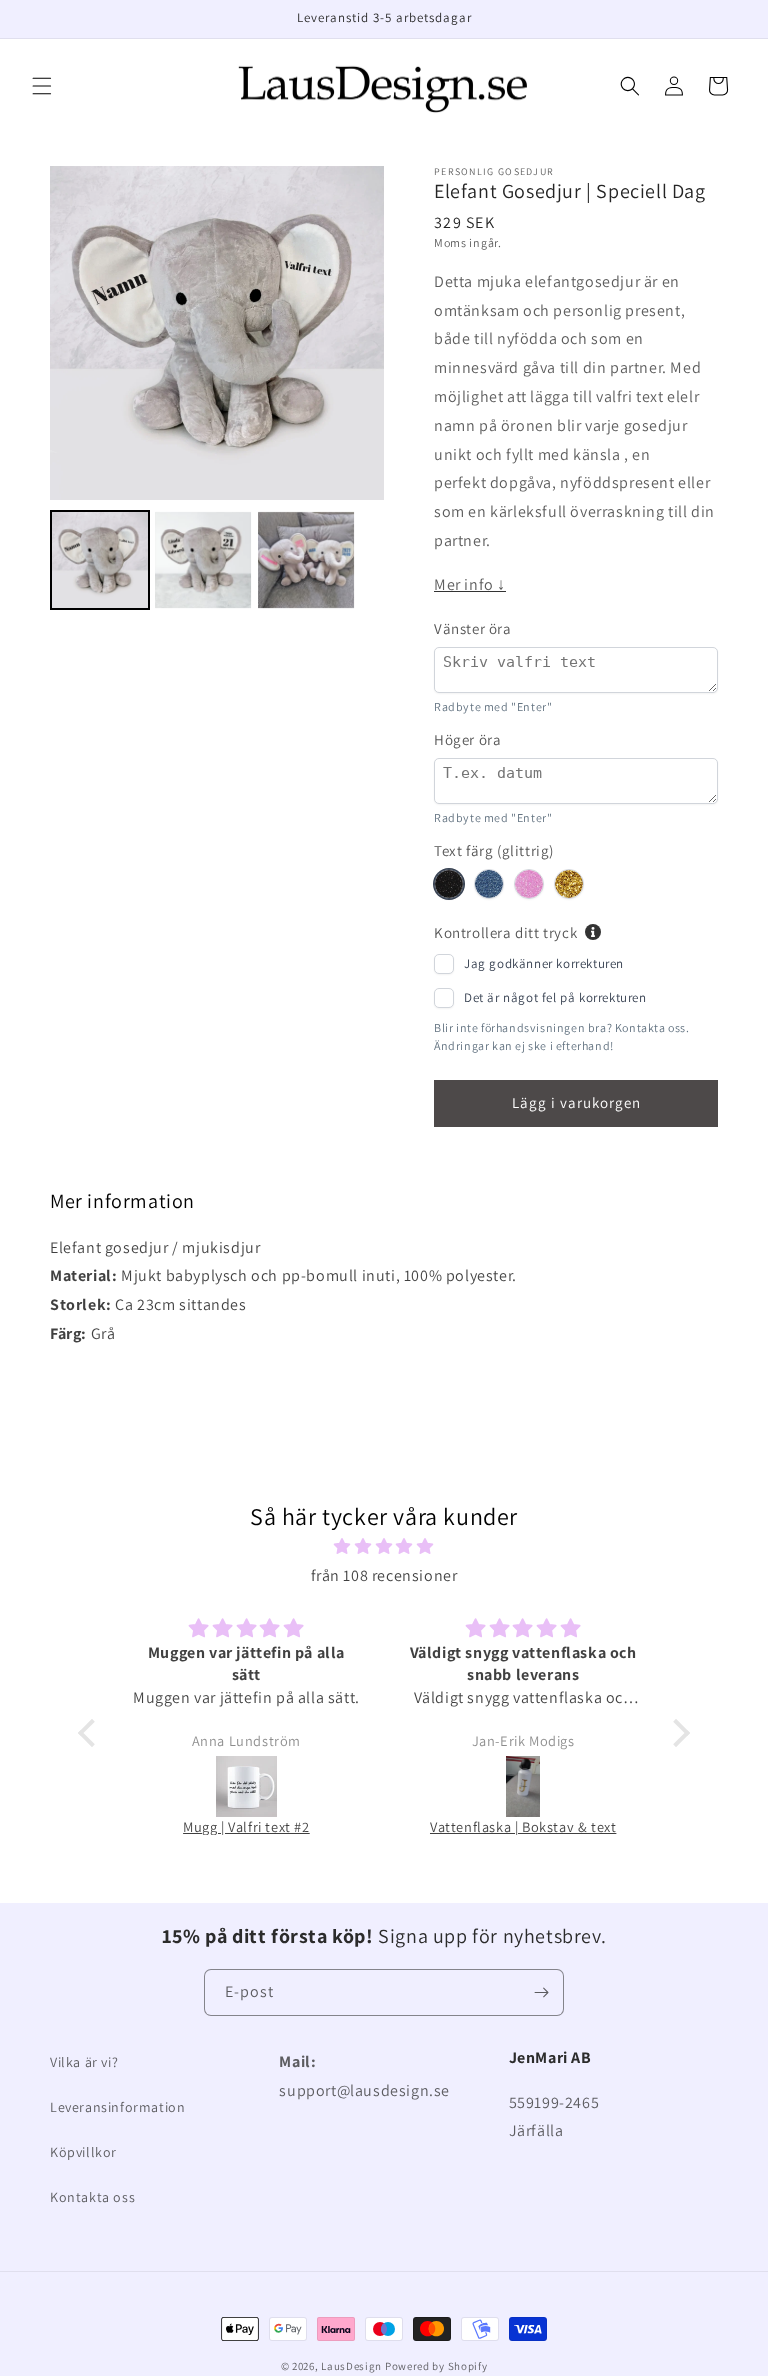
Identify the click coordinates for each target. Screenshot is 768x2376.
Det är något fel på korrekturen (555, 997)
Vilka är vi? (84, 2062)
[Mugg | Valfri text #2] (246, 1786)
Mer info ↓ (470, 584)
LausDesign (351, 2366)
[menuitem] (100, 560)
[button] (42, 86)
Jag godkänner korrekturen (544, 963)
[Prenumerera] (541, 1992)
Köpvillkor (83, 2152)
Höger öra (467, 739)
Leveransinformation (117, 2107)
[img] (384, 1547)
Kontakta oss (92, 2197)
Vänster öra (473, 628)
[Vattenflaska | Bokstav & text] (523, 1786)
